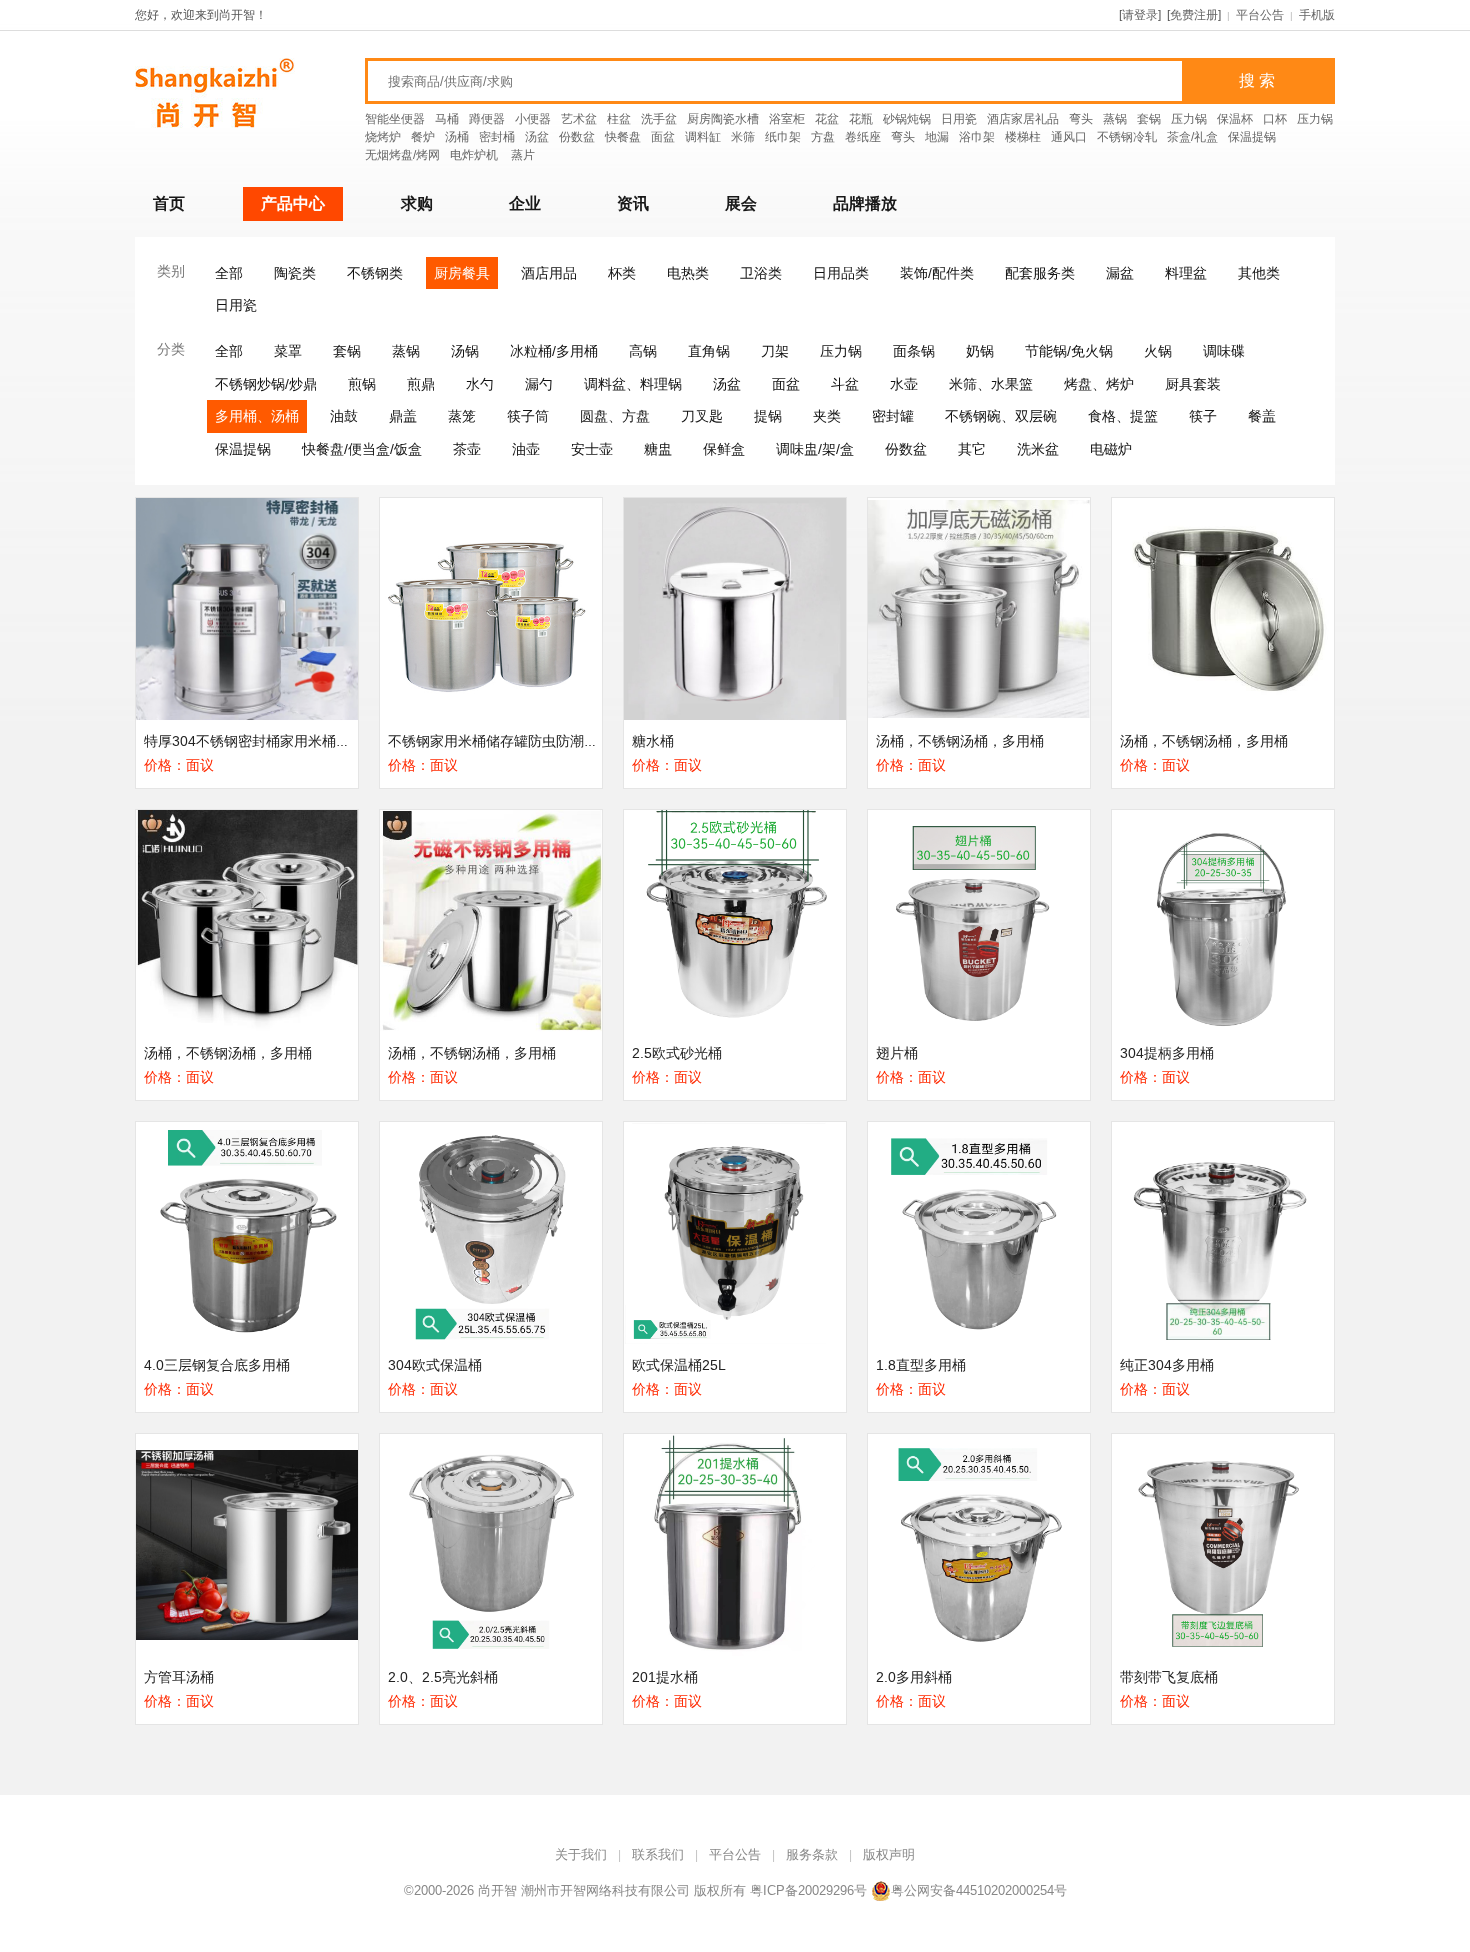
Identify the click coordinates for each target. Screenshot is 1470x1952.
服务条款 (812, 1854)
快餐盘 (623, 137)
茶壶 (467, 449)
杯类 (622, 273)
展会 (741, 203)
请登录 (1140, 15)
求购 (417, 203)
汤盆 (537, 137)
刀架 (775, 351)
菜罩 (288, 351)
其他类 (1259, 273)
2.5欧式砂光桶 (677, 1053)
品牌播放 (865, 203)
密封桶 (497, 137)
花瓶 (861, 119)
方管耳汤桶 (179, 1677)
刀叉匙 (702, 416)
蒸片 (523, 155)
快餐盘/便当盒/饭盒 (362, 449)
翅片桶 (897, 1053)
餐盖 (1262, 416)
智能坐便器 (395, 119)
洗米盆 (1038, 449)
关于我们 (581, 1854)
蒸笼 (462, 416)
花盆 (827, 119)
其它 (972, 449)
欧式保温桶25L (679, 1365)
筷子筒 (528, 416)
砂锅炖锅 (907, 119)
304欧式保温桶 (435, 1365)
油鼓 (344, 416)
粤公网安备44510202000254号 (979, 1890)
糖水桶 (653, 741)
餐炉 (423, 137)
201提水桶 (665, 1677)
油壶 (526, 449)
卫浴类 (761, 273)
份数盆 (577, 137)
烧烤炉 (383, 137)
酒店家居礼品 (1023, 119)
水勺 (480, 384)
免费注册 (1194, 15)
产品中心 (293, 203)
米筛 (743, 137)
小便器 (533, 119)
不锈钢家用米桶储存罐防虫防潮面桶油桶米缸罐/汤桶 (551, 741)
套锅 (1149, 119)
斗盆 (845, 384)
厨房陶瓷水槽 (723, 119)
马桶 (447, 119)
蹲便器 (487, 119)
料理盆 (1186, 273)
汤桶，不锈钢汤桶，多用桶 (960, 741)
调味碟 (1224, 351)
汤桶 (457, 137)
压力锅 (1189, 119)
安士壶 (592, 449)
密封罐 (893, 416)
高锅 (643, 351)
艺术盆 (579, 119)
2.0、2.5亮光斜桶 (443, 1677)
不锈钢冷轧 (1127, 137)
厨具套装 (1193, 384)
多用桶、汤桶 (257, 416)
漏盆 (1120, 273)
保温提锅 (1252, 137)
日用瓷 (959, 119)
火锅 (1158, 351)
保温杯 (1235, 119)
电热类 (688, 273)
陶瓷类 (295, 273)
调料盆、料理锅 (633, 384)
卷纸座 (863, 137)
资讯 (633, 203)
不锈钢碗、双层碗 (1001, 416)
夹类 (827, 416)
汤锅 (465, 351)
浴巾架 (977, 137)
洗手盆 (659, 119)
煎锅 (362, 384)
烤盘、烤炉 (1099, 384)
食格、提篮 (1123, 416)
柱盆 (619, 119)
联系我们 (658, 1854)
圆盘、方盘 (615, 416)
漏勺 (539, 384)
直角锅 (709, 351)
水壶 (904, 384)
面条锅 (914, 351)
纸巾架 (783, 137)
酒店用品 (549, 273)
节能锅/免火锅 (1069, 351)
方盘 (823, 137)
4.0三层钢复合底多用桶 (217, 1365)
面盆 (663, 137)
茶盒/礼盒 (1192, 137)
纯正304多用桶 (1167, 1365)
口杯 (1275, 119)
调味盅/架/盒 (815, 449)
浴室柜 (787, 119)
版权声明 (889, 1854)
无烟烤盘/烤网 (402, 155)
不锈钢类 (375, 273)
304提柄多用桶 (1167, 1053)
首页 (169, 203)
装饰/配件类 (937, 273)
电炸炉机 (475, 155)
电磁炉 (1111, 449)
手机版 (1317, 15)
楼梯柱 (1023, 137)
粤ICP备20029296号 (808, 1890)
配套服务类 (1040, 273)
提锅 (768, 416)
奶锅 (980, 351)
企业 (525, 203)
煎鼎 (421, 384)
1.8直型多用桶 (921, 1365)
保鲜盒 (724, 449)
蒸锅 (1115, 119)
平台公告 (1260, 15)
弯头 (1081, 119)
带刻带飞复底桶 (1169, 1677)
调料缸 (703, 137)
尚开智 (497, 1890)
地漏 (937, 137)
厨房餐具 (462, 273)
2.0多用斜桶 (914, 1677)
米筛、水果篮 (991, 384)
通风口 (1069, 137)
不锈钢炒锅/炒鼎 (266, 384)
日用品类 (841, 273)
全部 (229, 273)
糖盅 (658, 449)
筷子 (1203, 416)
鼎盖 (403, 416)
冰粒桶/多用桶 (554, 351)
